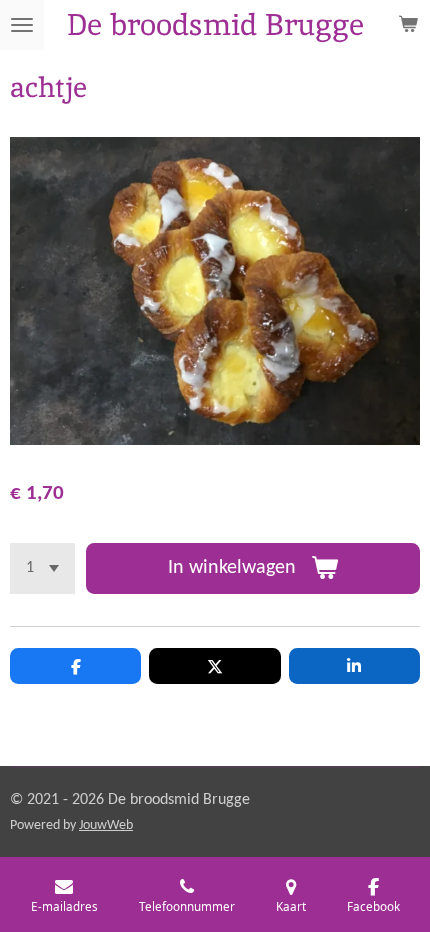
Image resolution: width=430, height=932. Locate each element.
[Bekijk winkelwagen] (408, 25)
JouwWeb (106, 825)
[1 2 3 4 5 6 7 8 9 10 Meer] (42, 568)
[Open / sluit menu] (22, 25)
